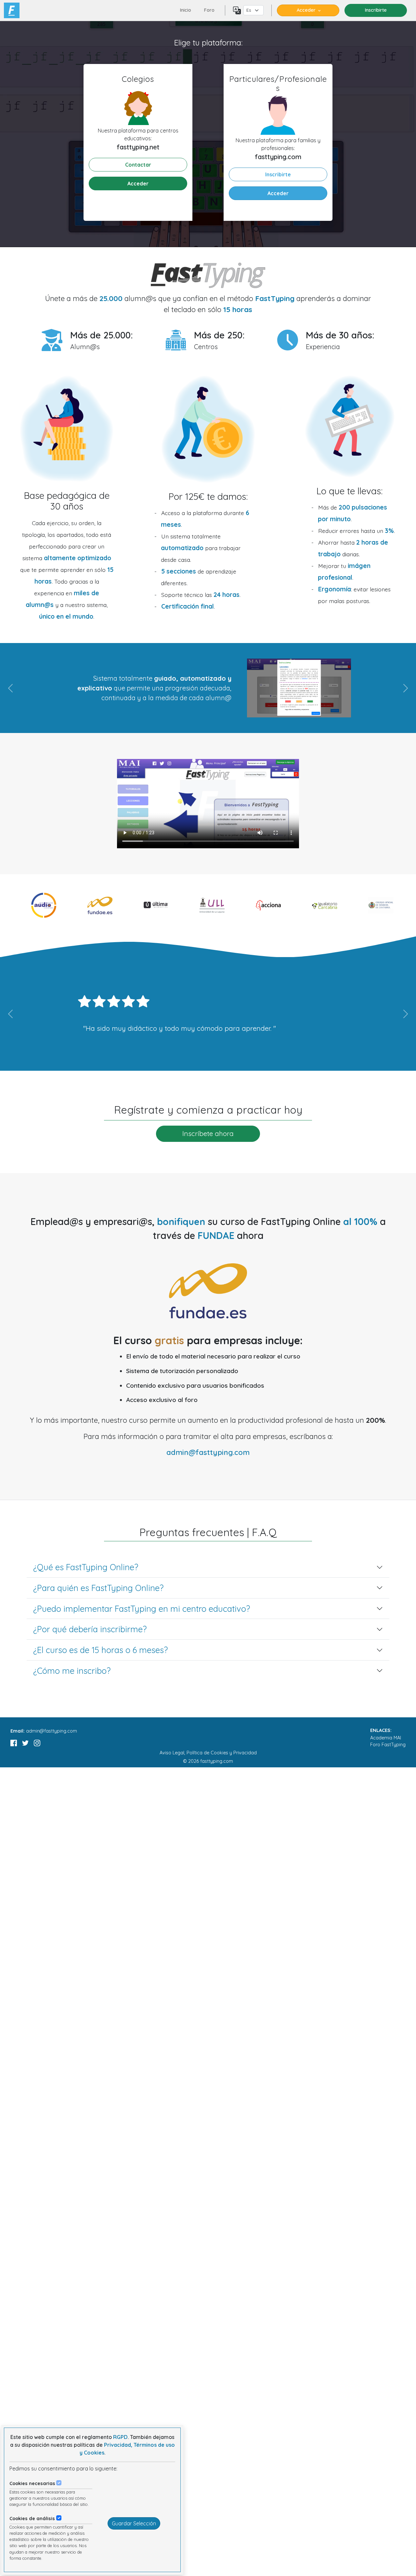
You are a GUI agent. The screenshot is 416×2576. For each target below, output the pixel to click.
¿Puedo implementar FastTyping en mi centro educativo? (142, 1608)
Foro (209, 10)
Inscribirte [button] (376, 10)
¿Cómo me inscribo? (72, 1671)
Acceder (306, 10)
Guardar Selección (134, 2523)
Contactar (138, 165)
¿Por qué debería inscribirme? (90, 1629)
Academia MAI (386, 1738)
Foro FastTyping (388, 1745)
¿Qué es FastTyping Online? (86, 1567)
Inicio (186, 10)
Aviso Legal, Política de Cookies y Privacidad (208, 1753)
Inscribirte (278, 174)
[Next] (380, 688)
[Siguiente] (380, 1014)
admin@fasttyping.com (208, 1452)
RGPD (120, 2437)
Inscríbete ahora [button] (208, 1133)
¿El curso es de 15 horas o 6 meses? (100, 1650)
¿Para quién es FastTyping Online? (98, 1588)
